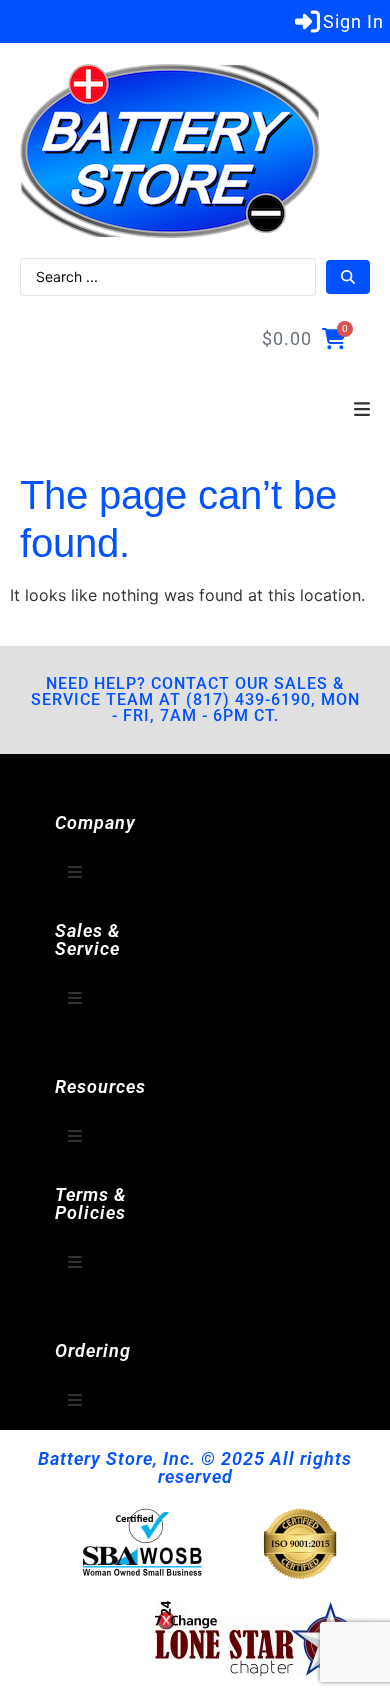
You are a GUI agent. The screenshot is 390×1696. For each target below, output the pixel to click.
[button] (362, 410)
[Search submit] (348, 277)
